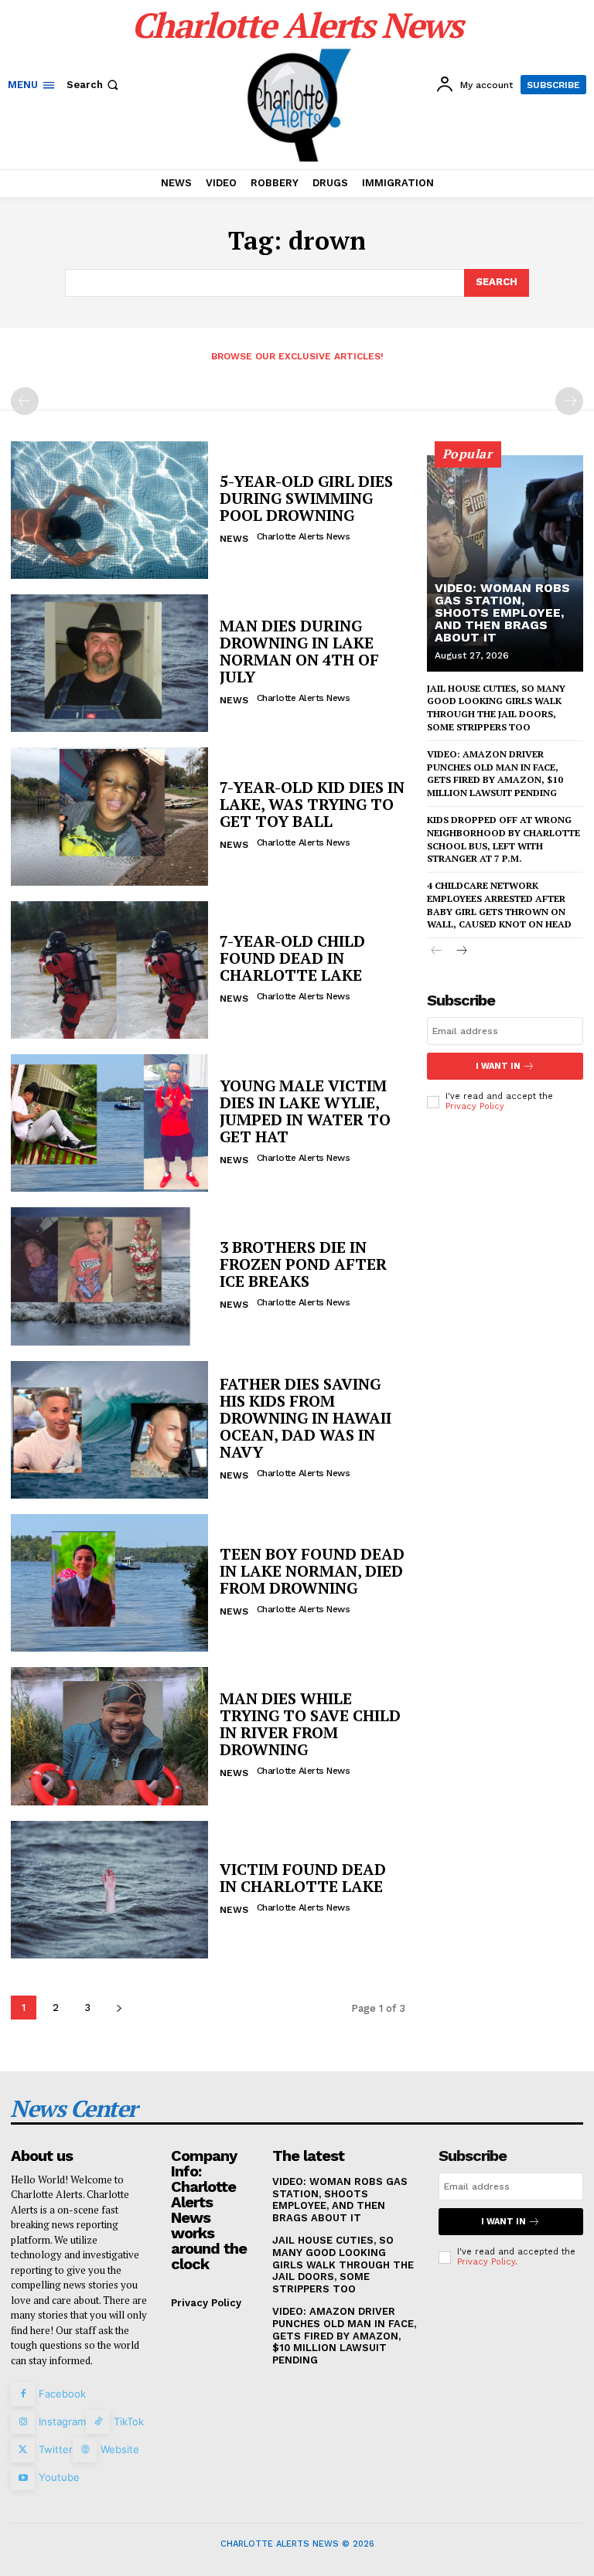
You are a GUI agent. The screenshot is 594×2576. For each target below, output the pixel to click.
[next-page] (119, 2008)
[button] (94, 85)
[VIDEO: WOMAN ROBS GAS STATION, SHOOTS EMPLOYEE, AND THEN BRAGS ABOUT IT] (505, 563)
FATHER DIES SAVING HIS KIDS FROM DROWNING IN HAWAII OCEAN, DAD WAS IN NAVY (306, 1418)
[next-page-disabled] (569, 401)
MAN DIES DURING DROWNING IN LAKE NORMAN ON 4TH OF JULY (299, 651)
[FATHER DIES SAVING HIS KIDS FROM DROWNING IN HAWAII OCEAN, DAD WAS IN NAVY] (109, 1430)
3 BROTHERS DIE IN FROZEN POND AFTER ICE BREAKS (303, 1264)
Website (120, 2449)
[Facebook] (23, 2394)
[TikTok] (98, 2422)
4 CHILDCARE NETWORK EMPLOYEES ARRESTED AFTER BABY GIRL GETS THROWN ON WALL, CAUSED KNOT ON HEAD (499, 905)
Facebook (62, 2394)
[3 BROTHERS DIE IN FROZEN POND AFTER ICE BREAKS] (109, 1276)
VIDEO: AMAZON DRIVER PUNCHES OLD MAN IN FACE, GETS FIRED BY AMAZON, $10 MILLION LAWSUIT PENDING (344, 2335)
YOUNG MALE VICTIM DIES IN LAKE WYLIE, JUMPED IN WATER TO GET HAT (305, 1111)
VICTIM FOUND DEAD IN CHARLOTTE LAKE (303, 1878)
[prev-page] (25, 401)
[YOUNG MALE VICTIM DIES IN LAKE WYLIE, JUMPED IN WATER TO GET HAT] (109, 1123)
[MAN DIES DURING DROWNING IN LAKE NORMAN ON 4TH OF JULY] (109, 663)
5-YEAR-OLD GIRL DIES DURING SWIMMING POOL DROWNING (306, 498)
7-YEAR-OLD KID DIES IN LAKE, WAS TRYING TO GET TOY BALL (312, 804)
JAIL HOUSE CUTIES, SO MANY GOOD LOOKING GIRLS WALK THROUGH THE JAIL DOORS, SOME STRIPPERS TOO (343, 2264)
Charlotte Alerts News (304, 536)
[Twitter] (23, 2450)
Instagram (62, 2421)
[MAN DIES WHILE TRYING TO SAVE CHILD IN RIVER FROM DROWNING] (109, 1736)
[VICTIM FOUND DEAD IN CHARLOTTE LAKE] (109, 1890)
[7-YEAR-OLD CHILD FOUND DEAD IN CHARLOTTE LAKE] (109, 970)
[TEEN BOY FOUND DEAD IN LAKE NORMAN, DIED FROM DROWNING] (109, 1583)
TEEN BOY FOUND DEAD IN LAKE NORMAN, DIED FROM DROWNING (312, 1571)
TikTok (129, 2421)
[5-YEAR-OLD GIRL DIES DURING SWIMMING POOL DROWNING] (109, 510)
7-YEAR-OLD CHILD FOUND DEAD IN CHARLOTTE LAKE (292, 958)
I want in (498, 1066)
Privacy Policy (475, 1106)
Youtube (59, 2477)
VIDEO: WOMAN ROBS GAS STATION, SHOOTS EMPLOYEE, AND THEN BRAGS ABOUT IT (502, 613)
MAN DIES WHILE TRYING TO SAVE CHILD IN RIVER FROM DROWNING (310, 1724)
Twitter (56, 2449)
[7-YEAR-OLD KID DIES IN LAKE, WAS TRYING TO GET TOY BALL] (109, 816)
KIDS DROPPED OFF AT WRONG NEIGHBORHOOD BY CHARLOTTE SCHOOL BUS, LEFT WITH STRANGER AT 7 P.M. (504, 839)
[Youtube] (23, 2478)
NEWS (234, 539)
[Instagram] (23, 2422)
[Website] (85, 2450)
